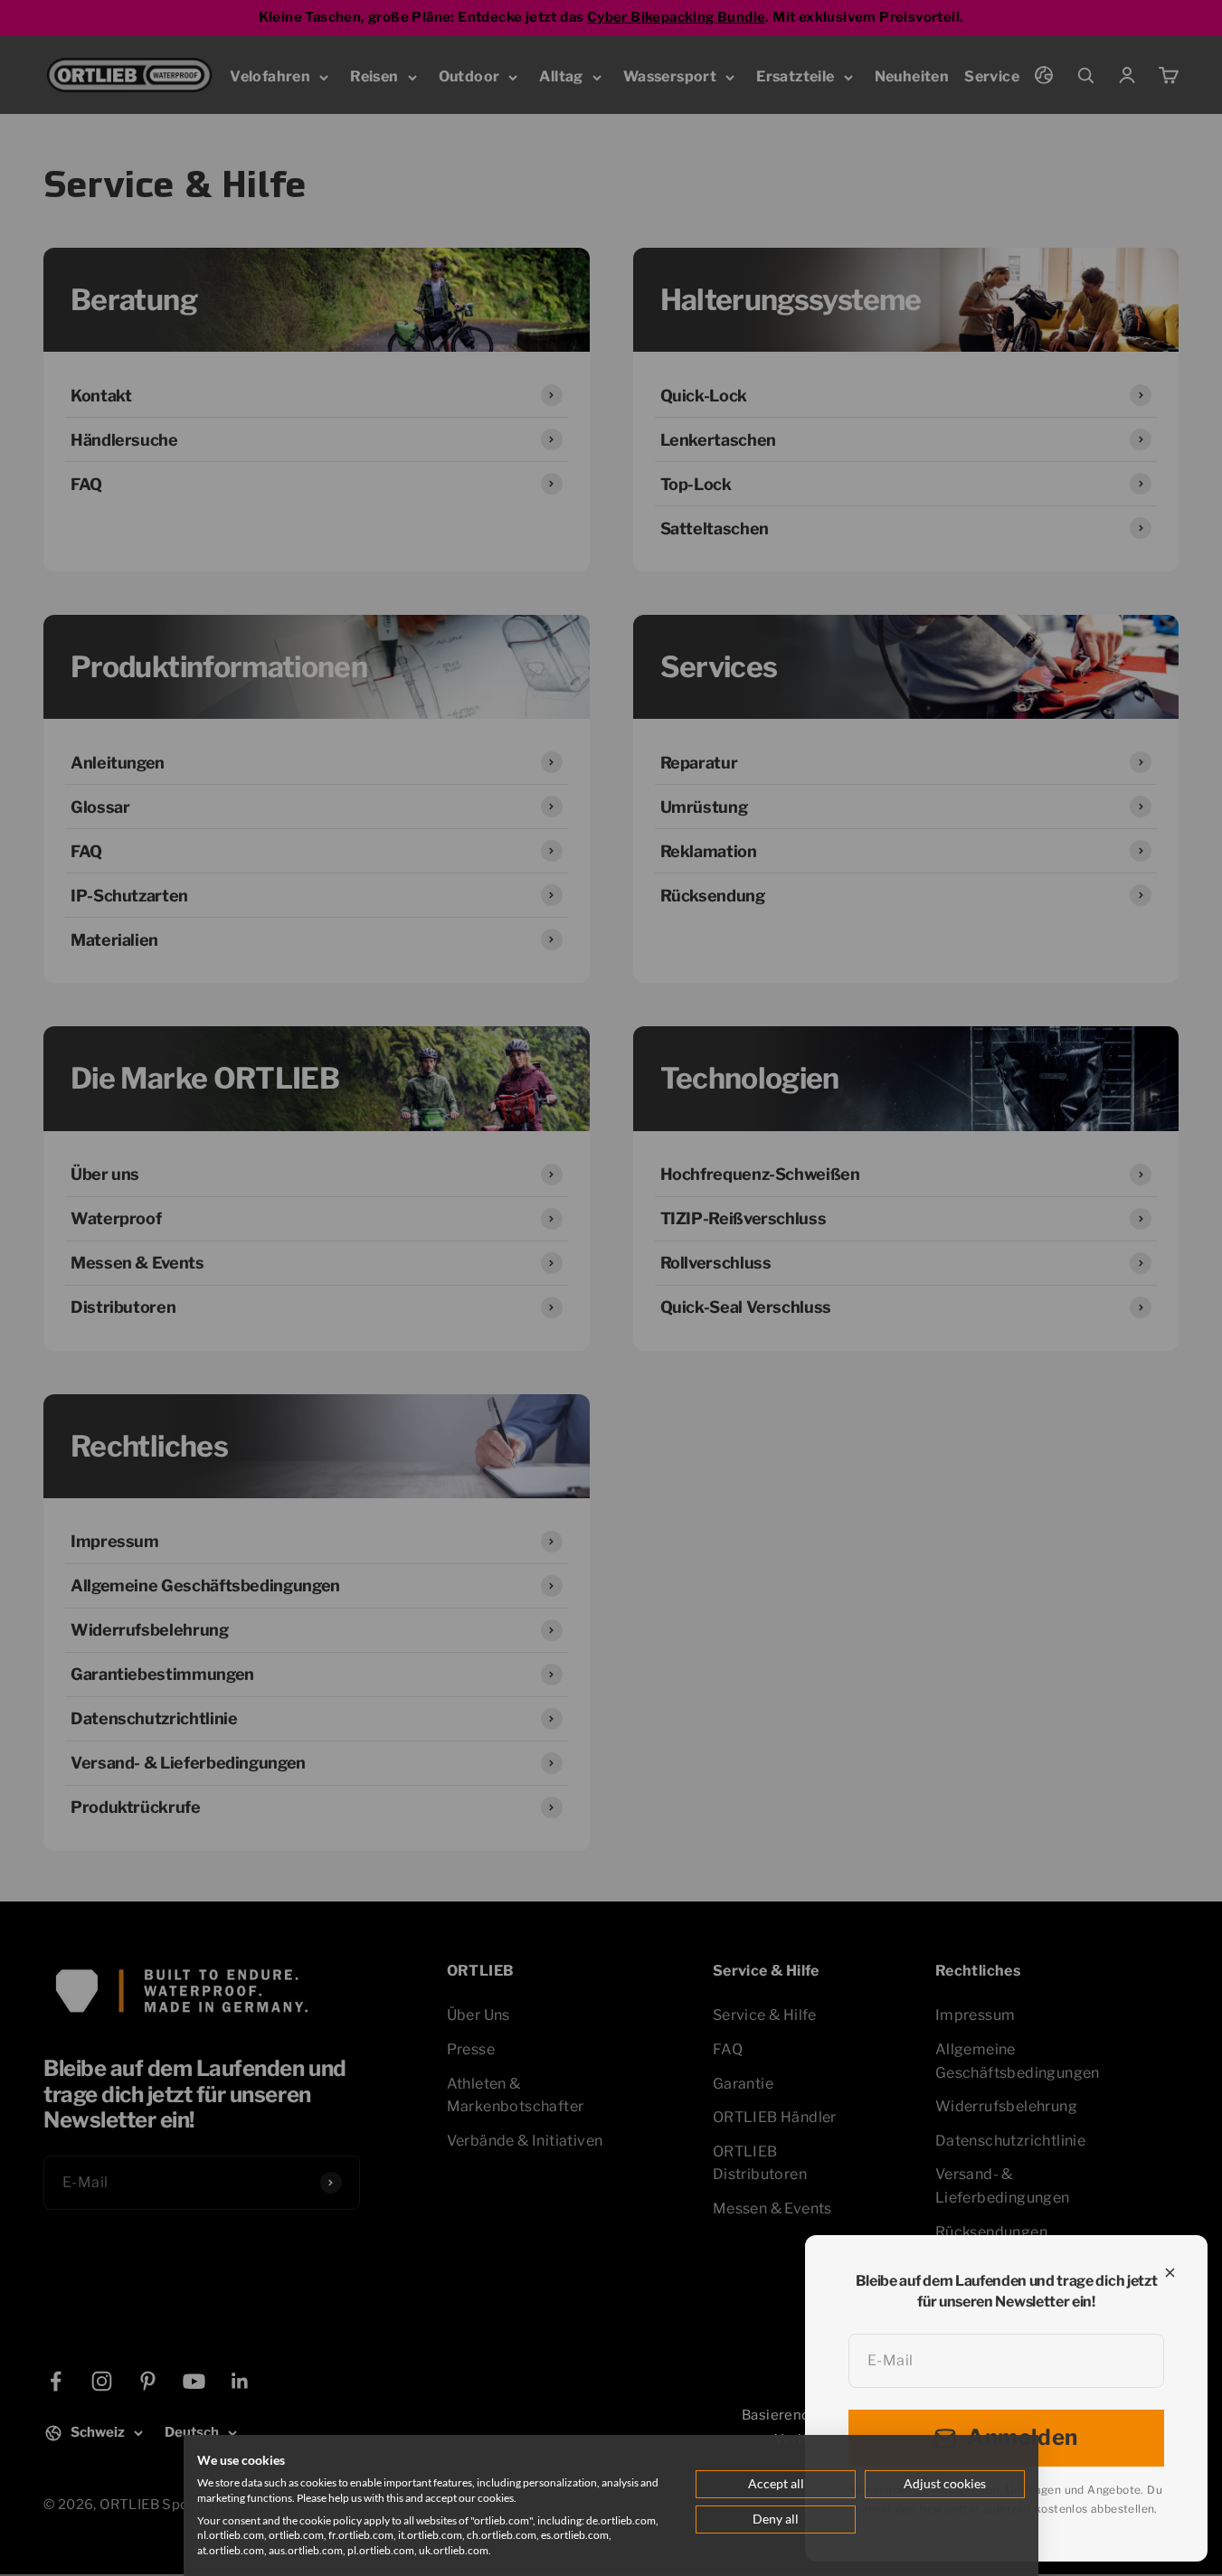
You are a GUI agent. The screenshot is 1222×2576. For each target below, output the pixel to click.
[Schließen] (1170, 2273)
